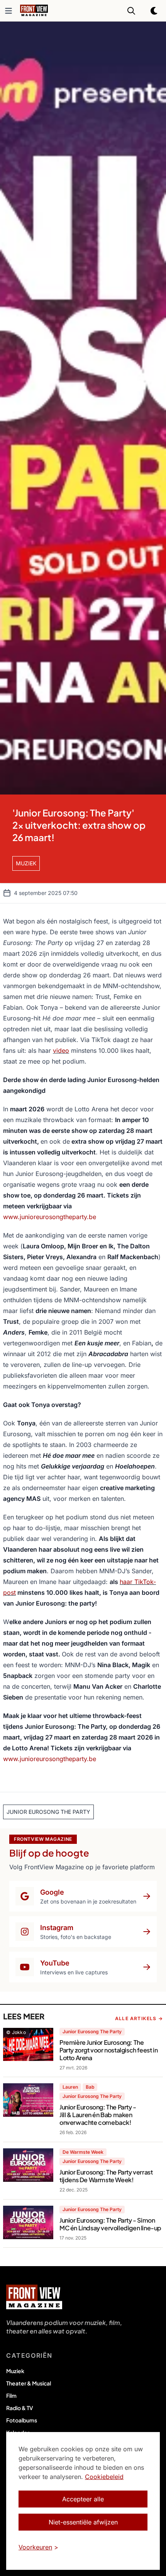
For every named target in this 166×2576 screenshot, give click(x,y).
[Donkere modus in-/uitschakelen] (154, 11)
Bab (90, 2087)
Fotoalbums (22, 2420)
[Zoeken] (131, 11)
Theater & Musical (29, 2383)
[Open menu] (8, 11)
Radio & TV (20, 2408)
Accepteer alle (83, 2499)
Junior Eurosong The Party (92, 2032)
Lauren (70, 2087)
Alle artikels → (139, 2018)
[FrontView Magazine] (34, 2297)
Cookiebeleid (104, 2477)
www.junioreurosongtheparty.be (50, 1217)
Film (11, 2395)
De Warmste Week (83, 2152)
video (61, 1050)
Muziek (15, 2371)
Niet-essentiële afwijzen (83, 2522)
